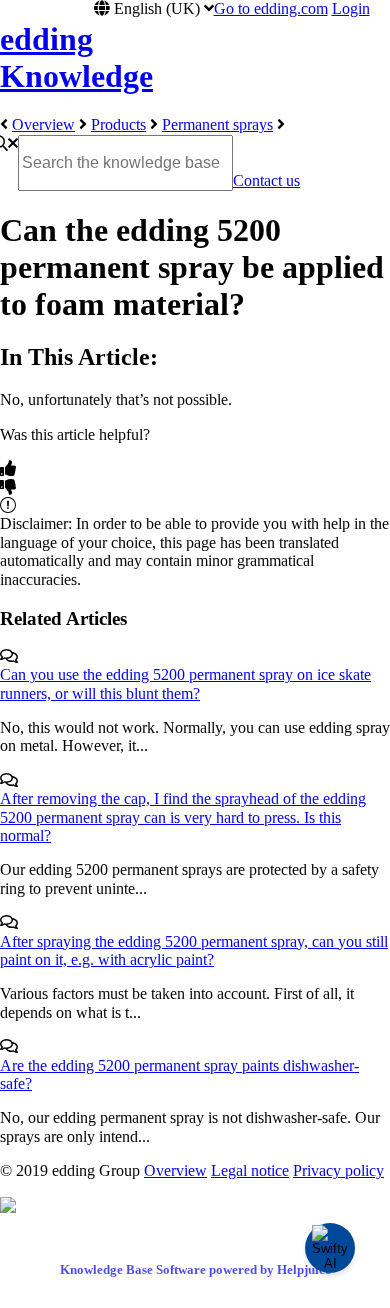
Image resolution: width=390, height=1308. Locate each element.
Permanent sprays (217, 124)
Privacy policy (338, 1170)
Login (351, 8)
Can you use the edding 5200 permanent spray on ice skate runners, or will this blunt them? (185, 683)
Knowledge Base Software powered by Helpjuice (195, 1269)
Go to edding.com (271, 8)
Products (118, 124)
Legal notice (250, 1170)
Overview (43, 124)
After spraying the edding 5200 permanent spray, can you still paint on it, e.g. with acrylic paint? (194, 950)
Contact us (266, 180)
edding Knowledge (76, 57)
